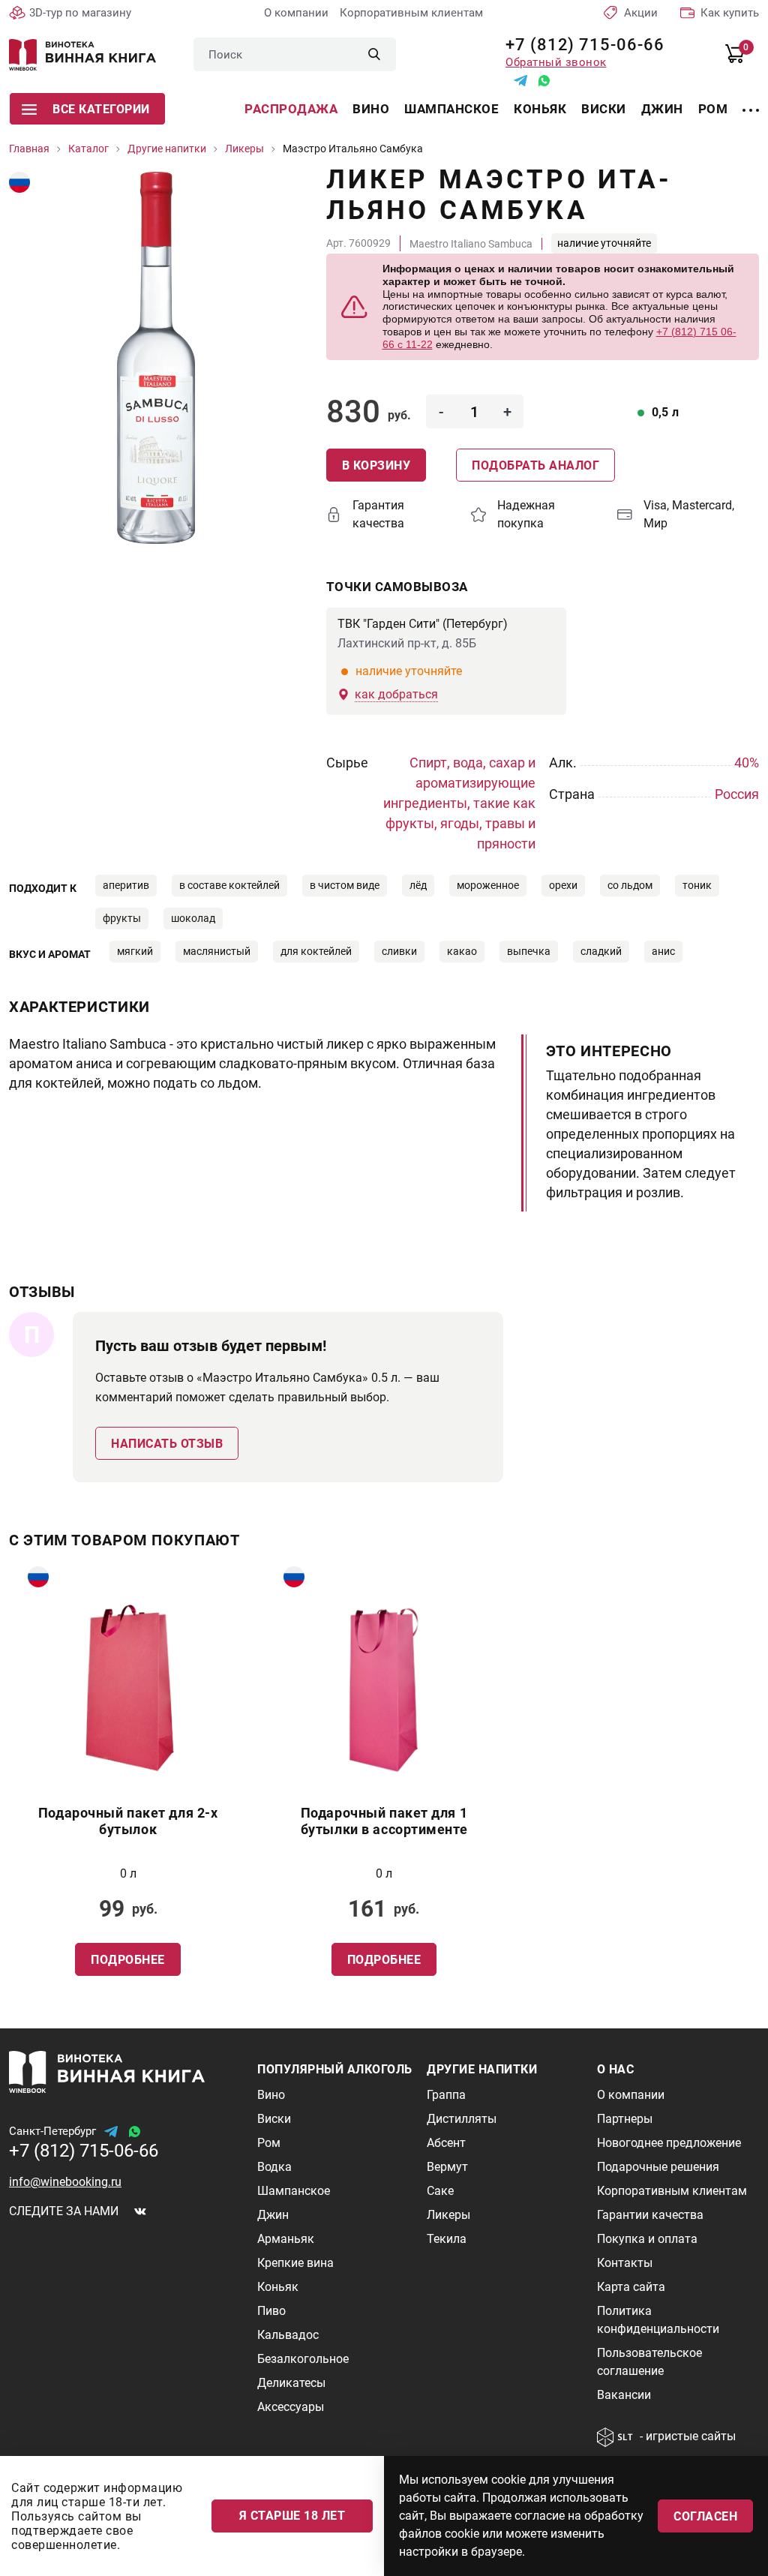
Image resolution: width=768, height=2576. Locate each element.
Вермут (447, 2167)
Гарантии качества (650, 2215)
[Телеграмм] (520, 81)
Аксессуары (291, 2407)
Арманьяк (286, 2239)
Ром (713, 109)
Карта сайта (631, 2287)
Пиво (271, 2311)
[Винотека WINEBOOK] (82, 55)
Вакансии (624, 2395)
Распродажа (291, 109)
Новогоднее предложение (669, 2143)
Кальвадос (288, 2335)
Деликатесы (291, 2383)
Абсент (446, 2143)
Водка (274, 2167)
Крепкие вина (295, 2263)
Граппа (446, 2095)
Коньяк (540, 109)
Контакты (625, 2263)
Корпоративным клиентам (411, 13)
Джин (662, 109)
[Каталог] (751, 101)
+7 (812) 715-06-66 (579, 45)
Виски (604, 109)
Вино (371, 109)
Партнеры (625, 2119)
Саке (440, 2191)
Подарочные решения (658, 2167)
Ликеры (448, 2215)
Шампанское (451, 109)
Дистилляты (462, 2119)
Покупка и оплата (647, 2239)
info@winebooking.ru (65, 2182)
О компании (296, 13)
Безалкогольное (303, 2359)
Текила (447, 2239)
